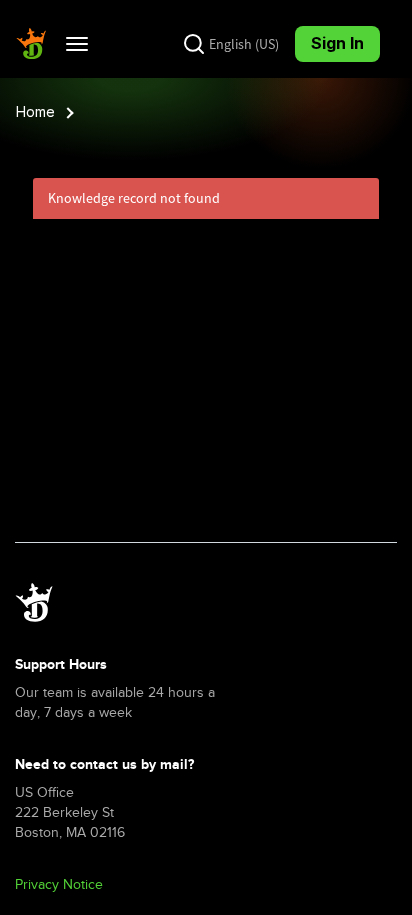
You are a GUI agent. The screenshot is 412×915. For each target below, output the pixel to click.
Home (35, 111)
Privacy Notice (59, 884)
